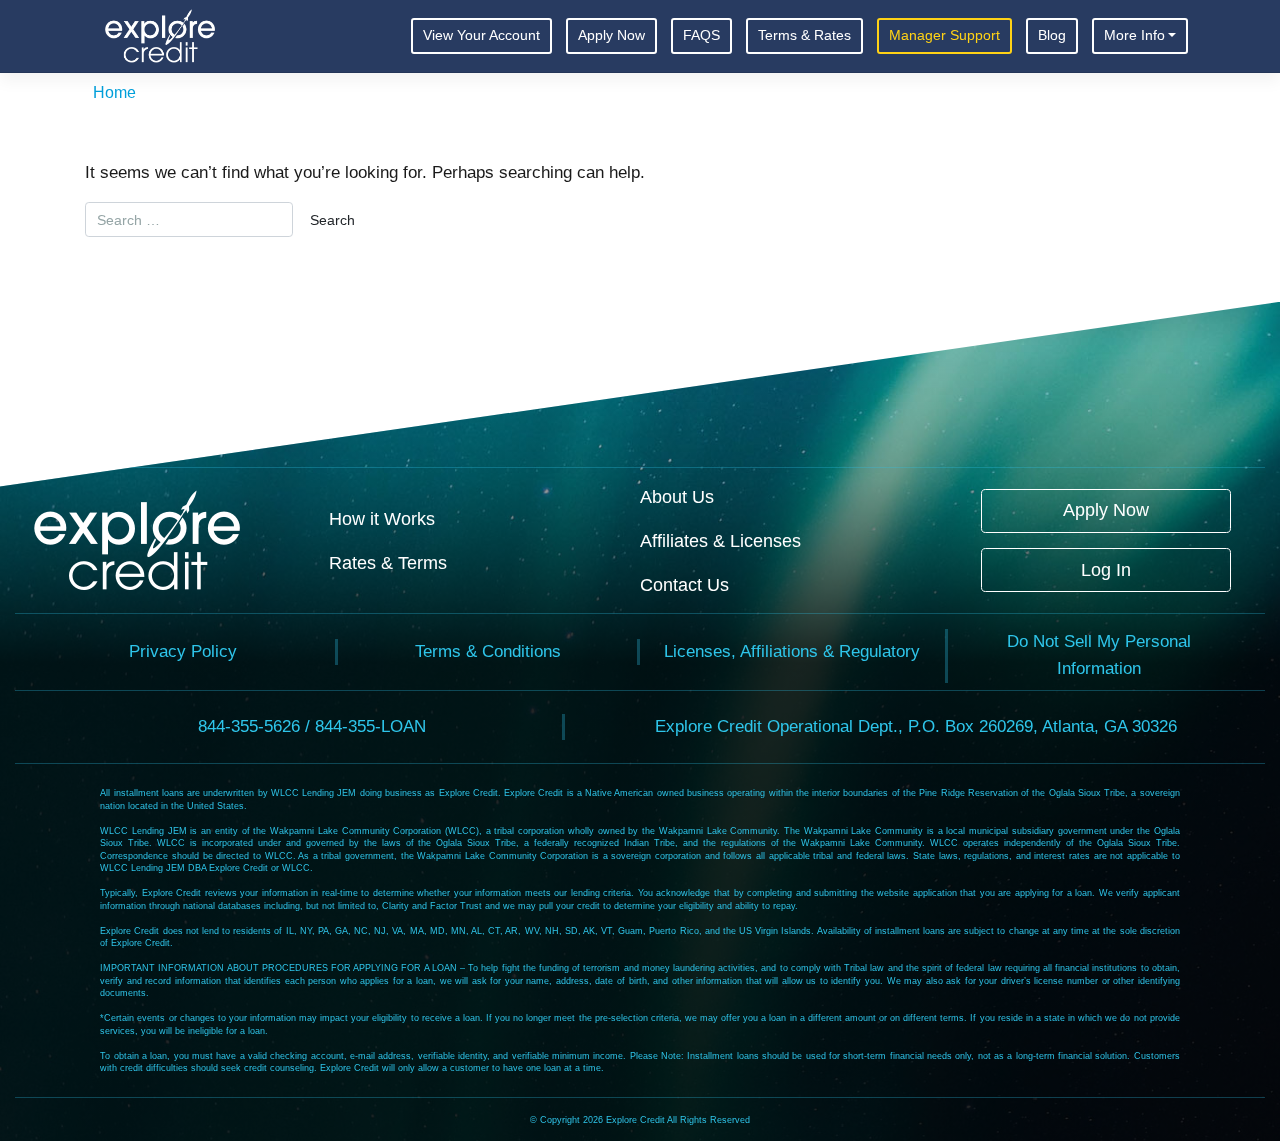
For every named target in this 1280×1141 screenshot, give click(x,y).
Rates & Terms (388, 562)
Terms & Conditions (488, 651)
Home (114, 92)
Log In (1106, 570)
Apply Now (611, 35)
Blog (1052, 35)
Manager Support (944, 35)
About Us (677, 496)
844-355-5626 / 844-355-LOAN (312, 726)
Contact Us (684, 584)
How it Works (382, 518)
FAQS (701, 35)
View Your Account (481, 35)
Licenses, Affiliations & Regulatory (792, 651)
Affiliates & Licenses (720, 540)
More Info (1134, 35)
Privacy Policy (183, 651)
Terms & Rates (804, 35)
